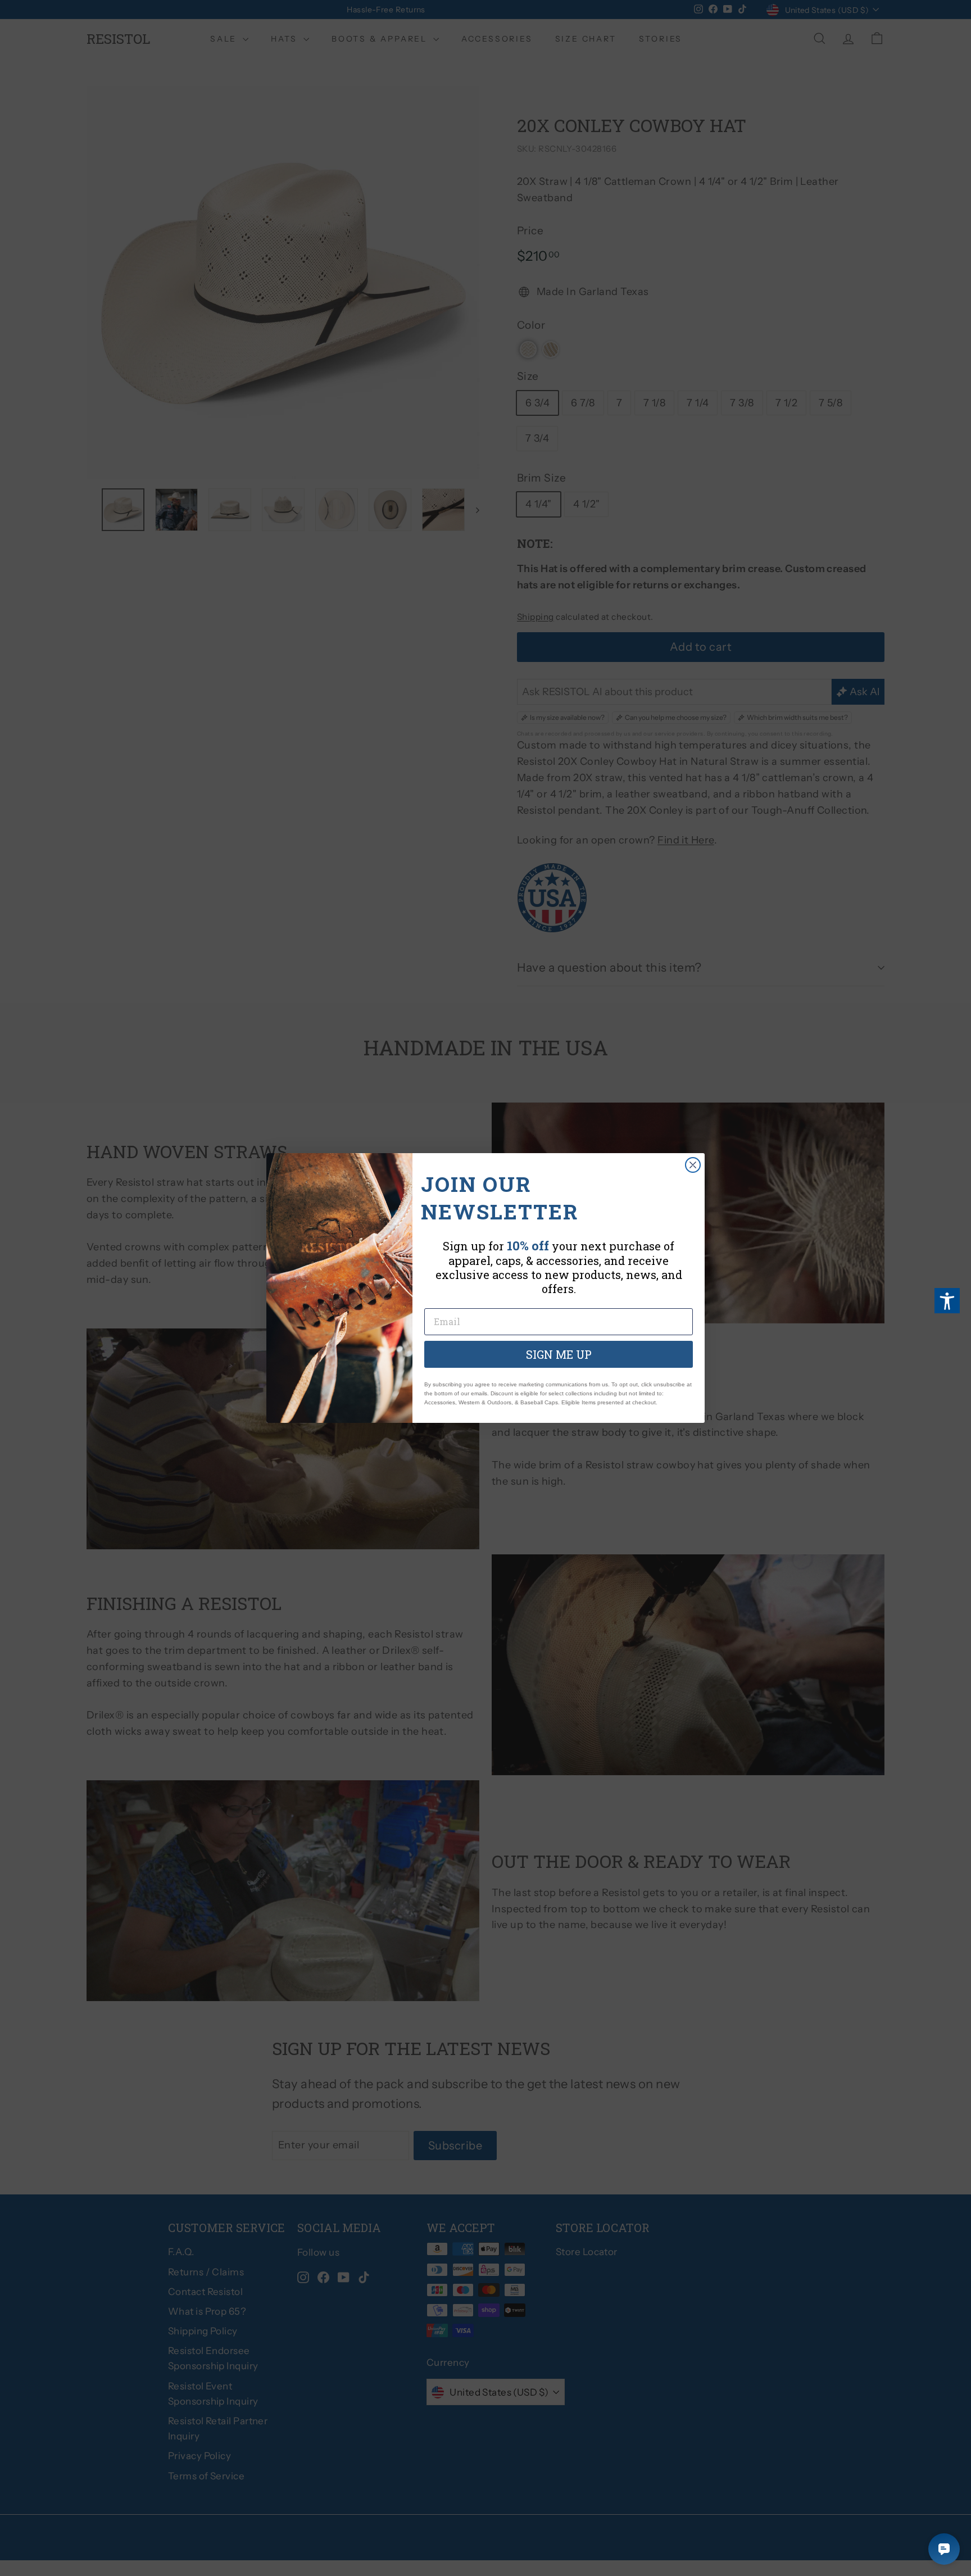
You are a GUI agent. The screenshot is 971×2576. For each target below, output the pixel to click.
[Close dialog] (693, 1165)
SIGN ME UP (559, 1354)
